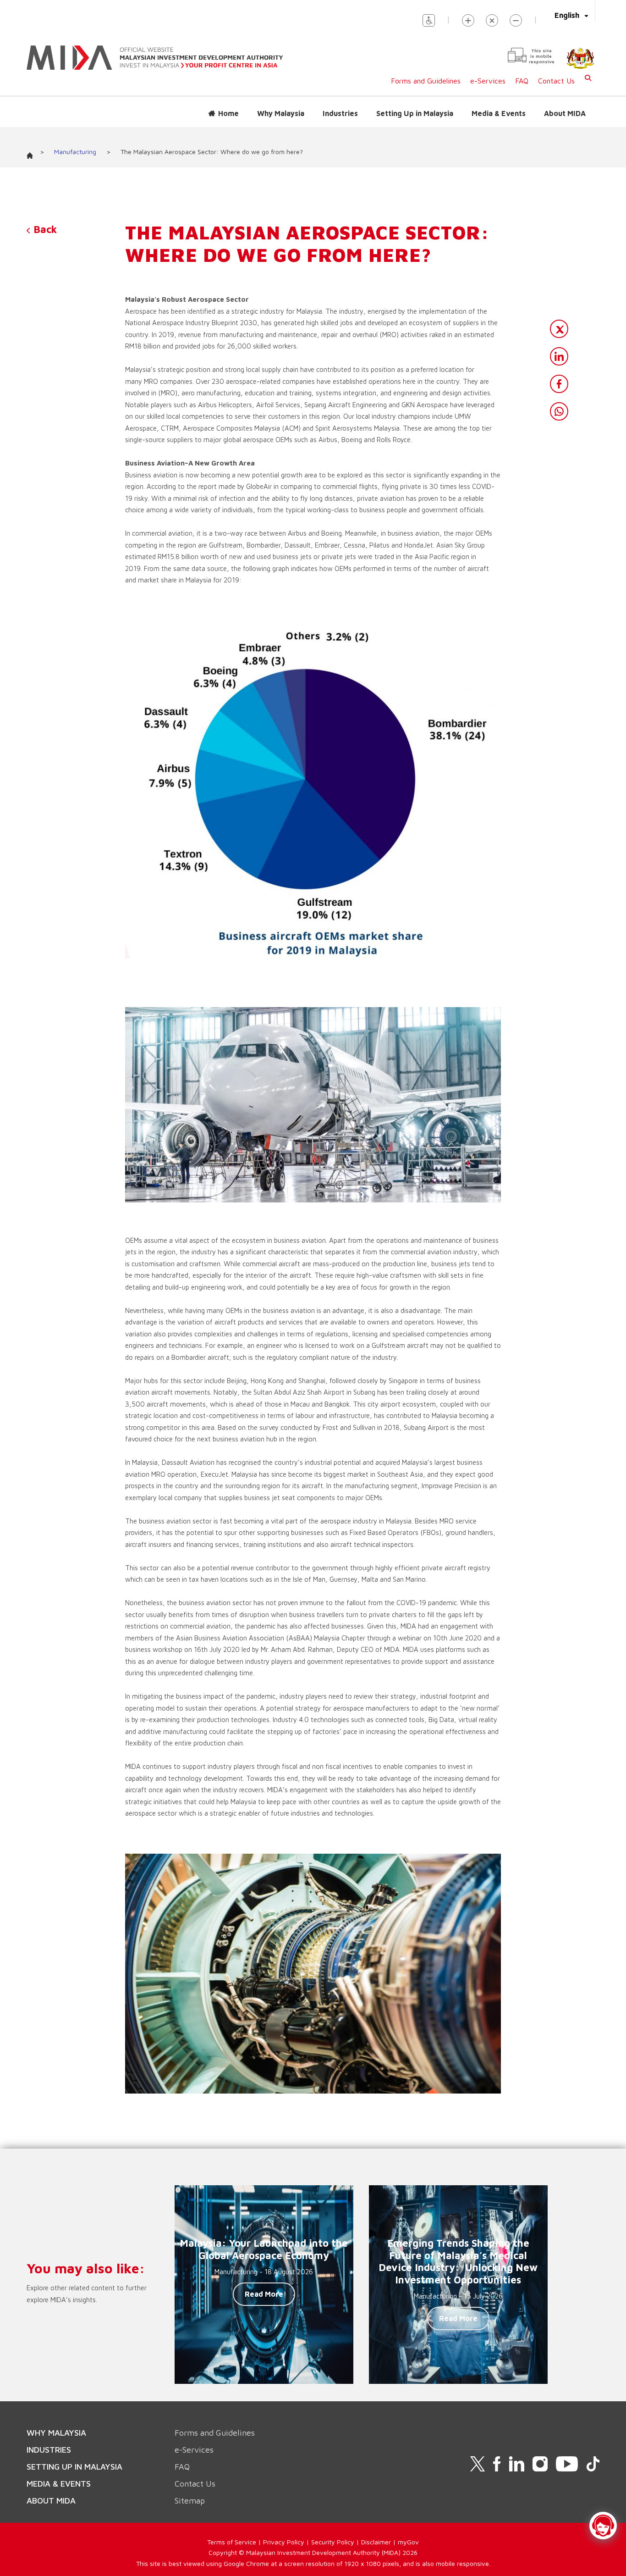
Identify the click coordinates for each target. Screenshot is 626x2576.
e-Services (488, 81)
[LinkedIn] (559, 356)
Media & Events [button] (499, 113)
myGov (408, 2542)
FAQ (522, 81)
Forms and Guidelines (426, 81)
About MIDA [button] (565, 113)
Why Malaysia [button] (281, 113)
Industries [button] (340, 113)
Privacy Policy (284, 2542)
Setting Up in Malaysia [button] (415, 113)
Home (228, 113)
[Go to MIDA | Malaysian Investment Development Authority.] (33, 153)
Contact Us (556, 81)
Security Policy (333, 2542)
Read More (264, 2294)
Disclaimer (376, 2542)
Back (44, 229)
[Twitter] (559, 329)
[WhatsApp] (559, 411)
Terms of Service (232, 2542)
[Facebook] (559, 384)
